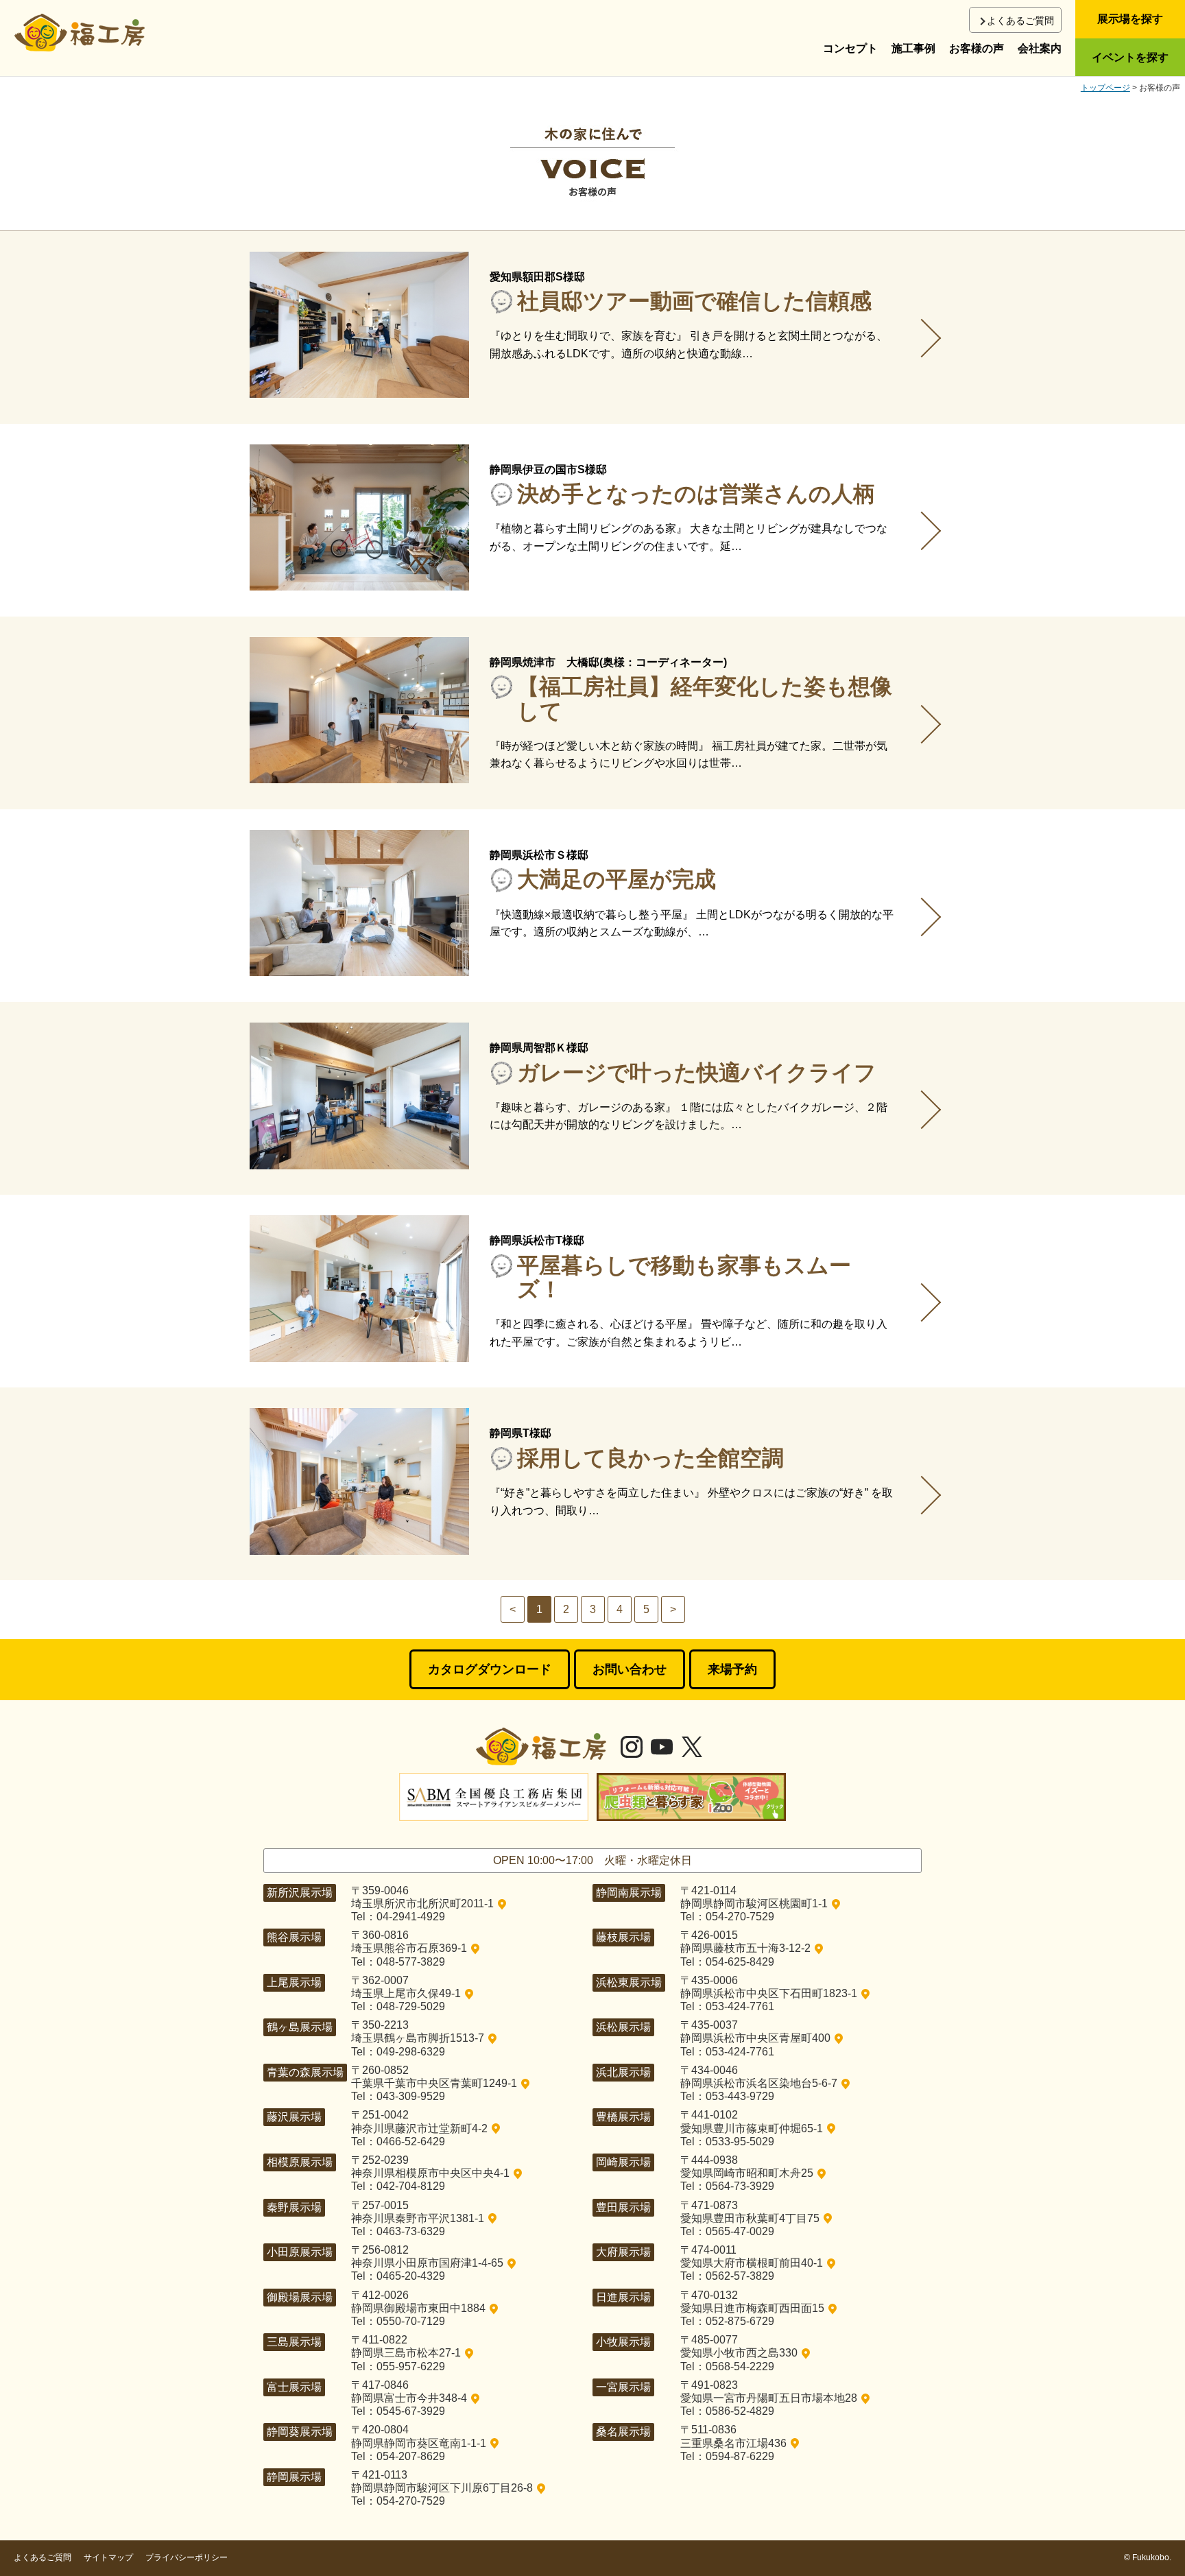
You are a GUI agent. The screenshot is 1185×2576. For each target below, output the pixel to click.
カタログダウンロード (490, 1669)
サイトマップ (108, 2557)
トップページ (1105, 88)
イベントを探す (1130, 57)
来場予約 (732, 1669)
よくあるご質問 (1020, 21)
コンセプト (850, 48)
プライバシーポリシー (187, 2557)
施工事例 (913, 48)
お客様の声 (977, 48)
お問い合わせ (630, 1669)
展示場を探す (1130, 19)
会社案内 (1040, 48)
